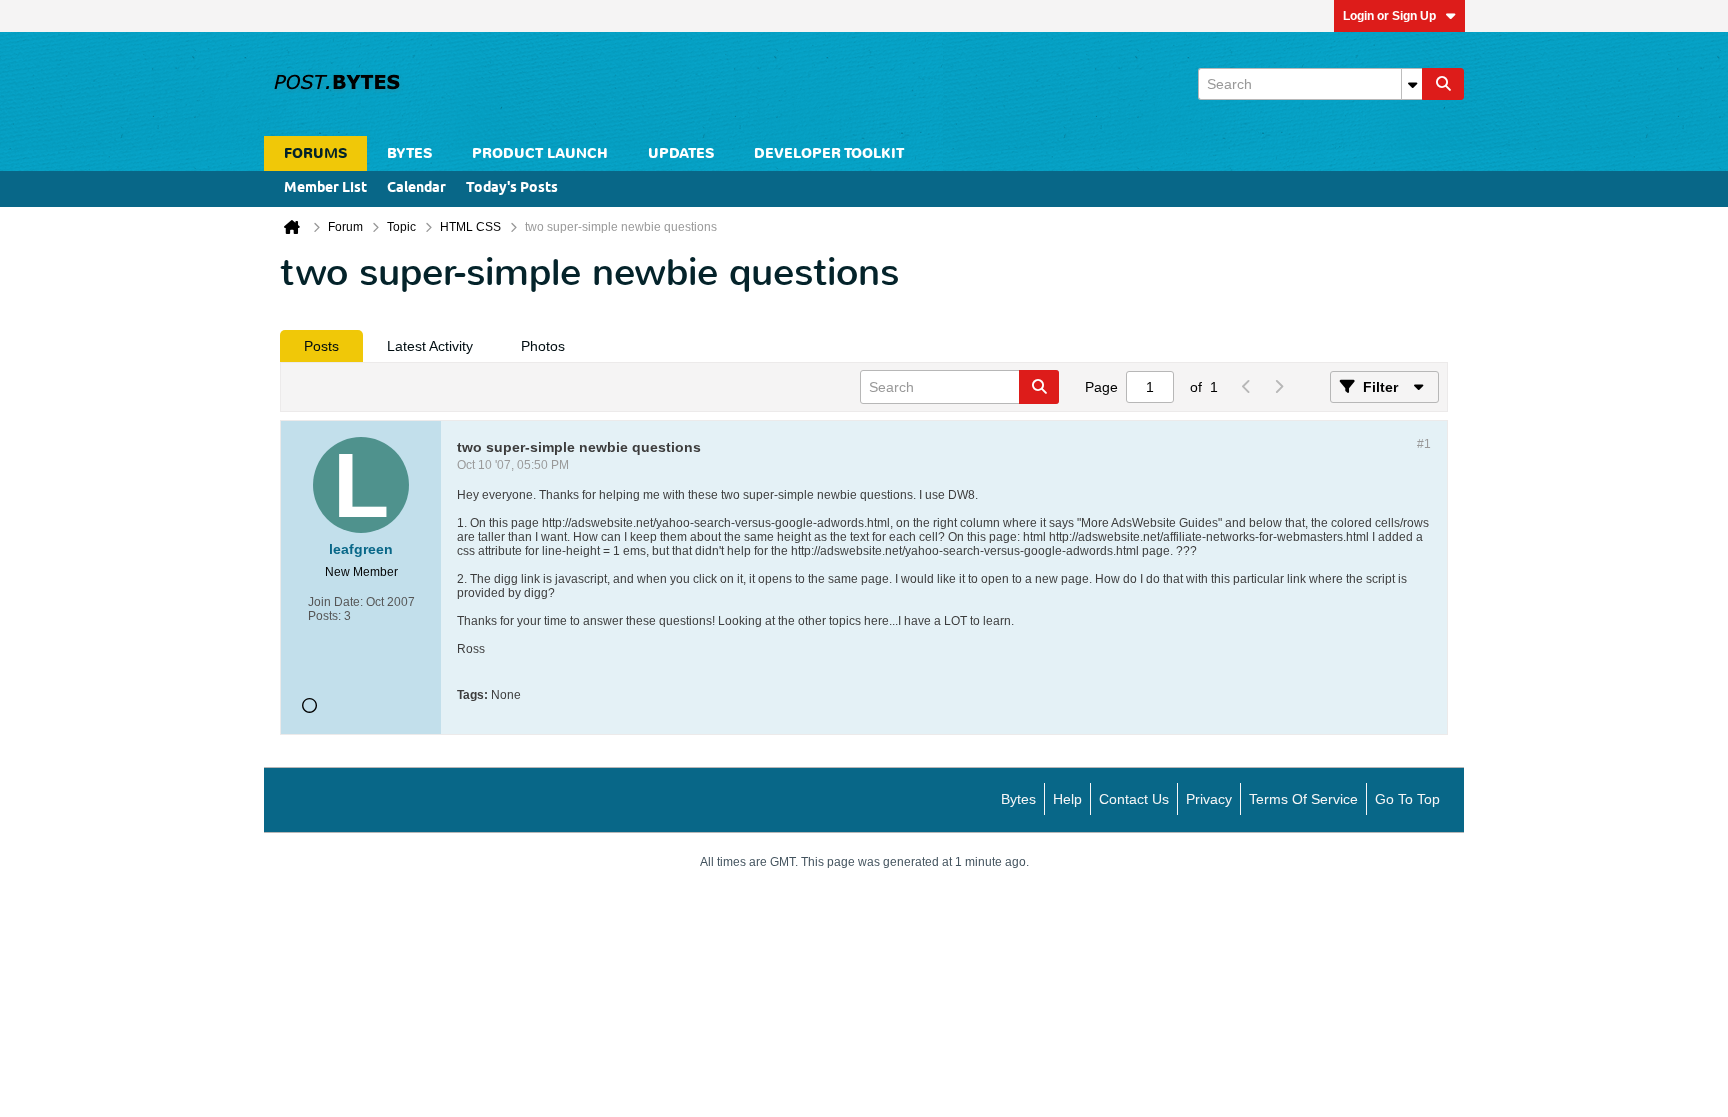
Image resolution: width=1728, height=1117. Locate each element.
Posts (321, 346)
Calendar (416, 188)
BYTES (409, 153)
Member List (325, 188)
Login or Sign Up (1389, 16)
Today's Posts (512, 188)
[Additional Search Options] (1412, 84)
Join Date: (335, 602)
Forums (315, 153)
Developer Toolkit (829, 153)
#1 (1424, 444)
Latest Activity (430, 346)
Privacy (1209, 799)
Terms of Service (1303, 799)
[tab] (321, 346)
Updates (681, 153)
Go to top (1407, 799)
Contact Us (1134, 799)
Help (1067, 799)
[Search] (1443, 84)
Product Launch (540, 153)
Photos (543, 346)
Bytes (1018, 799)
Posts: (324, 616)
